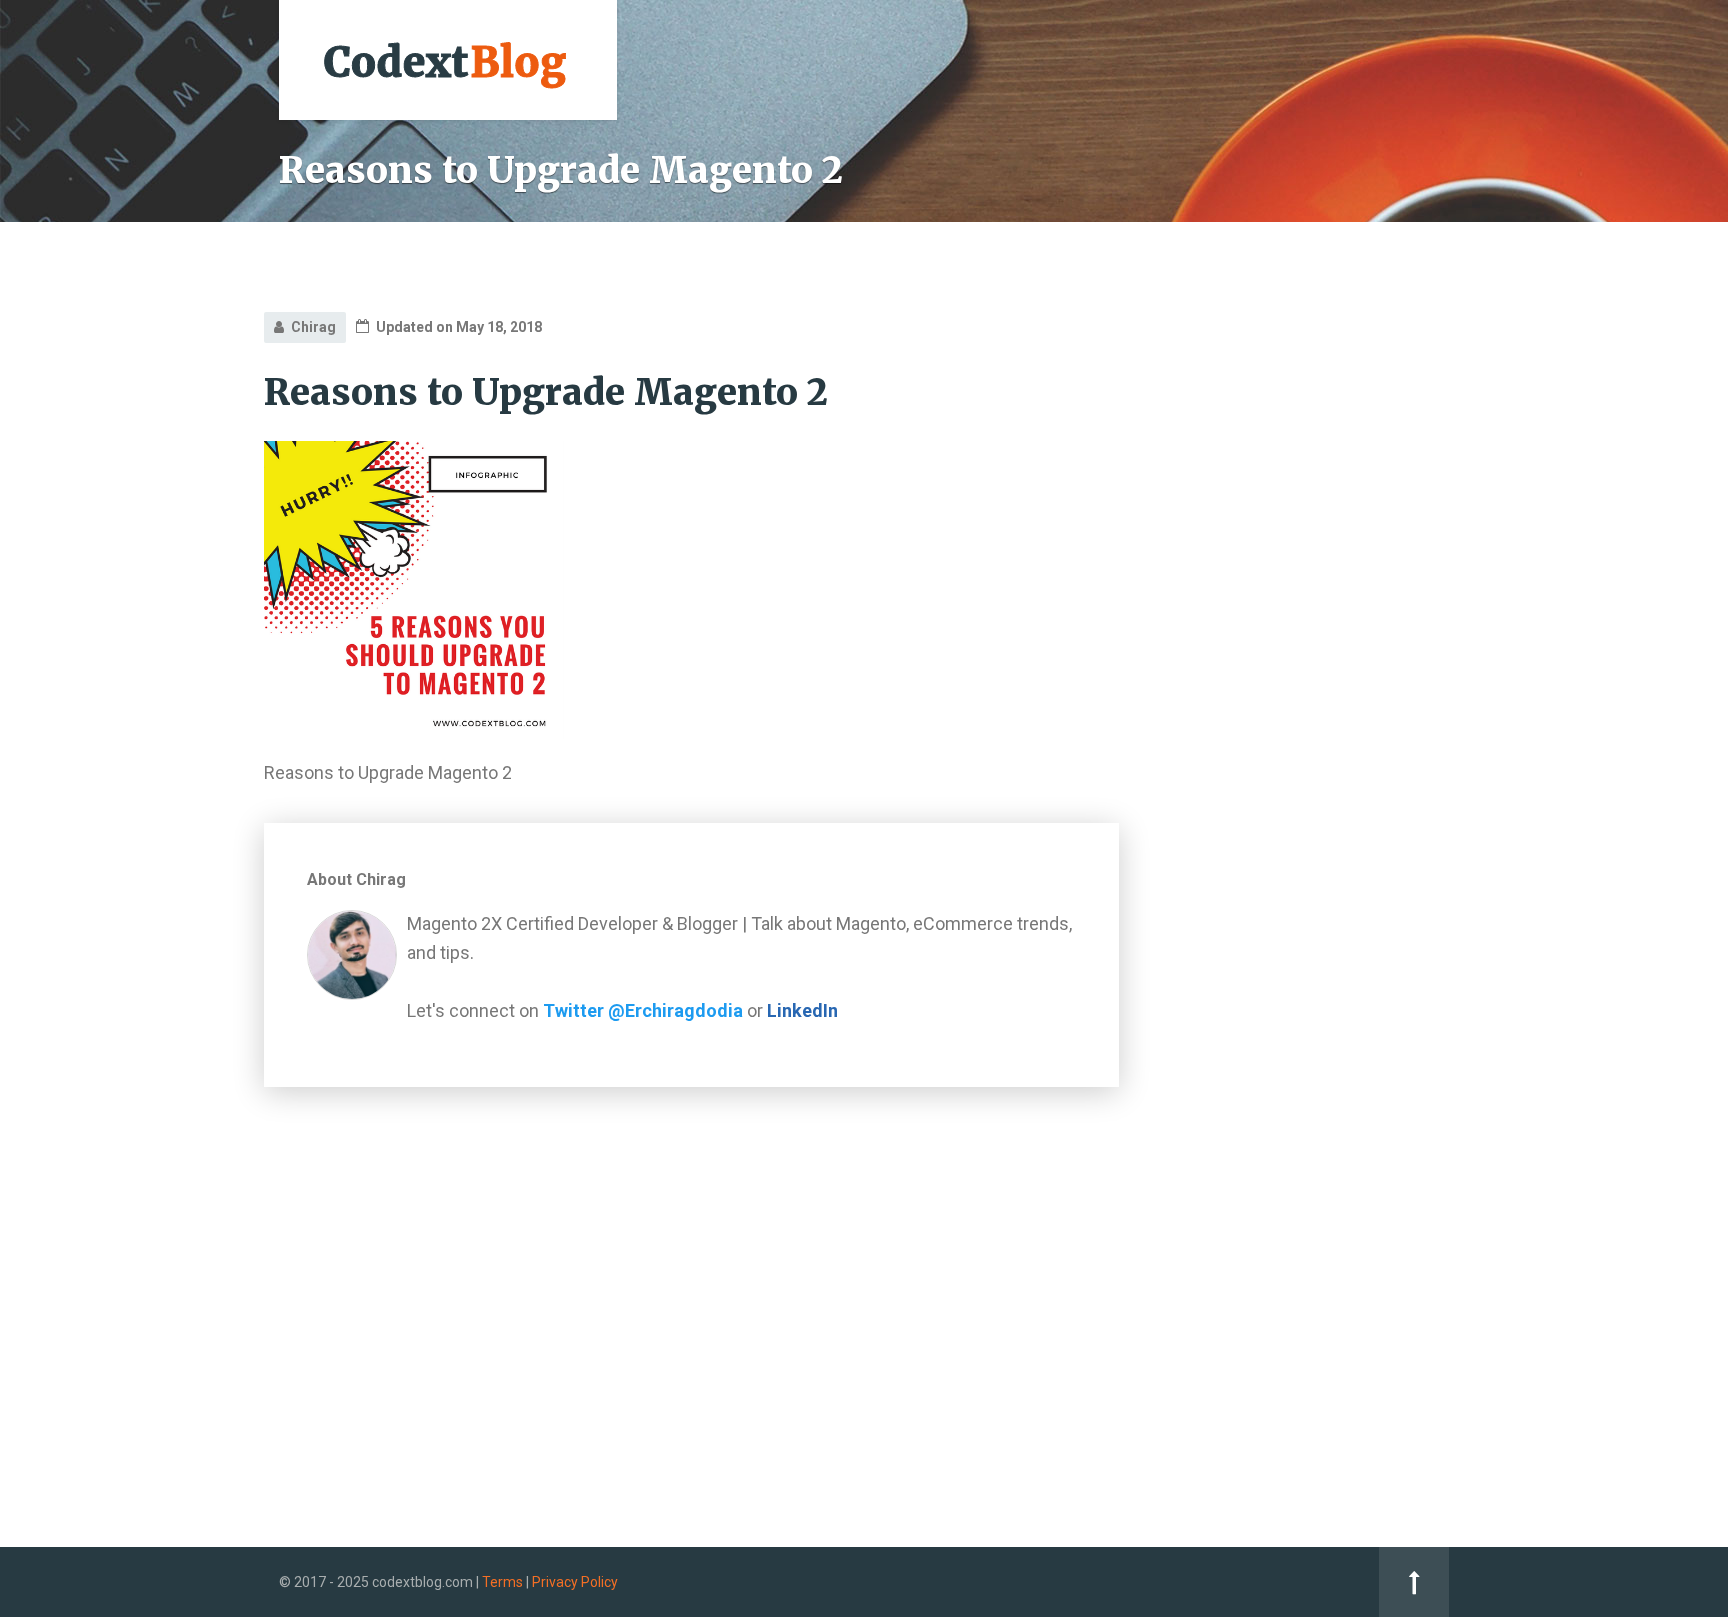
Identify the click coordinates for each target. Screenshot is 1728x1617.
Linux (1218, 578)
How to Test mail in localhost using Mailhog (1307, 988)
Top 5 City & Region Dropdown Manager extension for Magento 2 (1303, 759)
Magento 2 (1238, 533)
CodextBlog (1255, 342)
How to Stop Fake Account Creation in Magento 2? (1315, 828)
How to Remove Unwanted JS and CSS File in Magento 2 (1316, 1057)
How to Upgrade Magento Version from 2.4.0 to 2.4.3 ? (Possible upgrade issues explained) (1321, 908)
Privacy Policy (575, 1582)
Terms (502, 1582)
